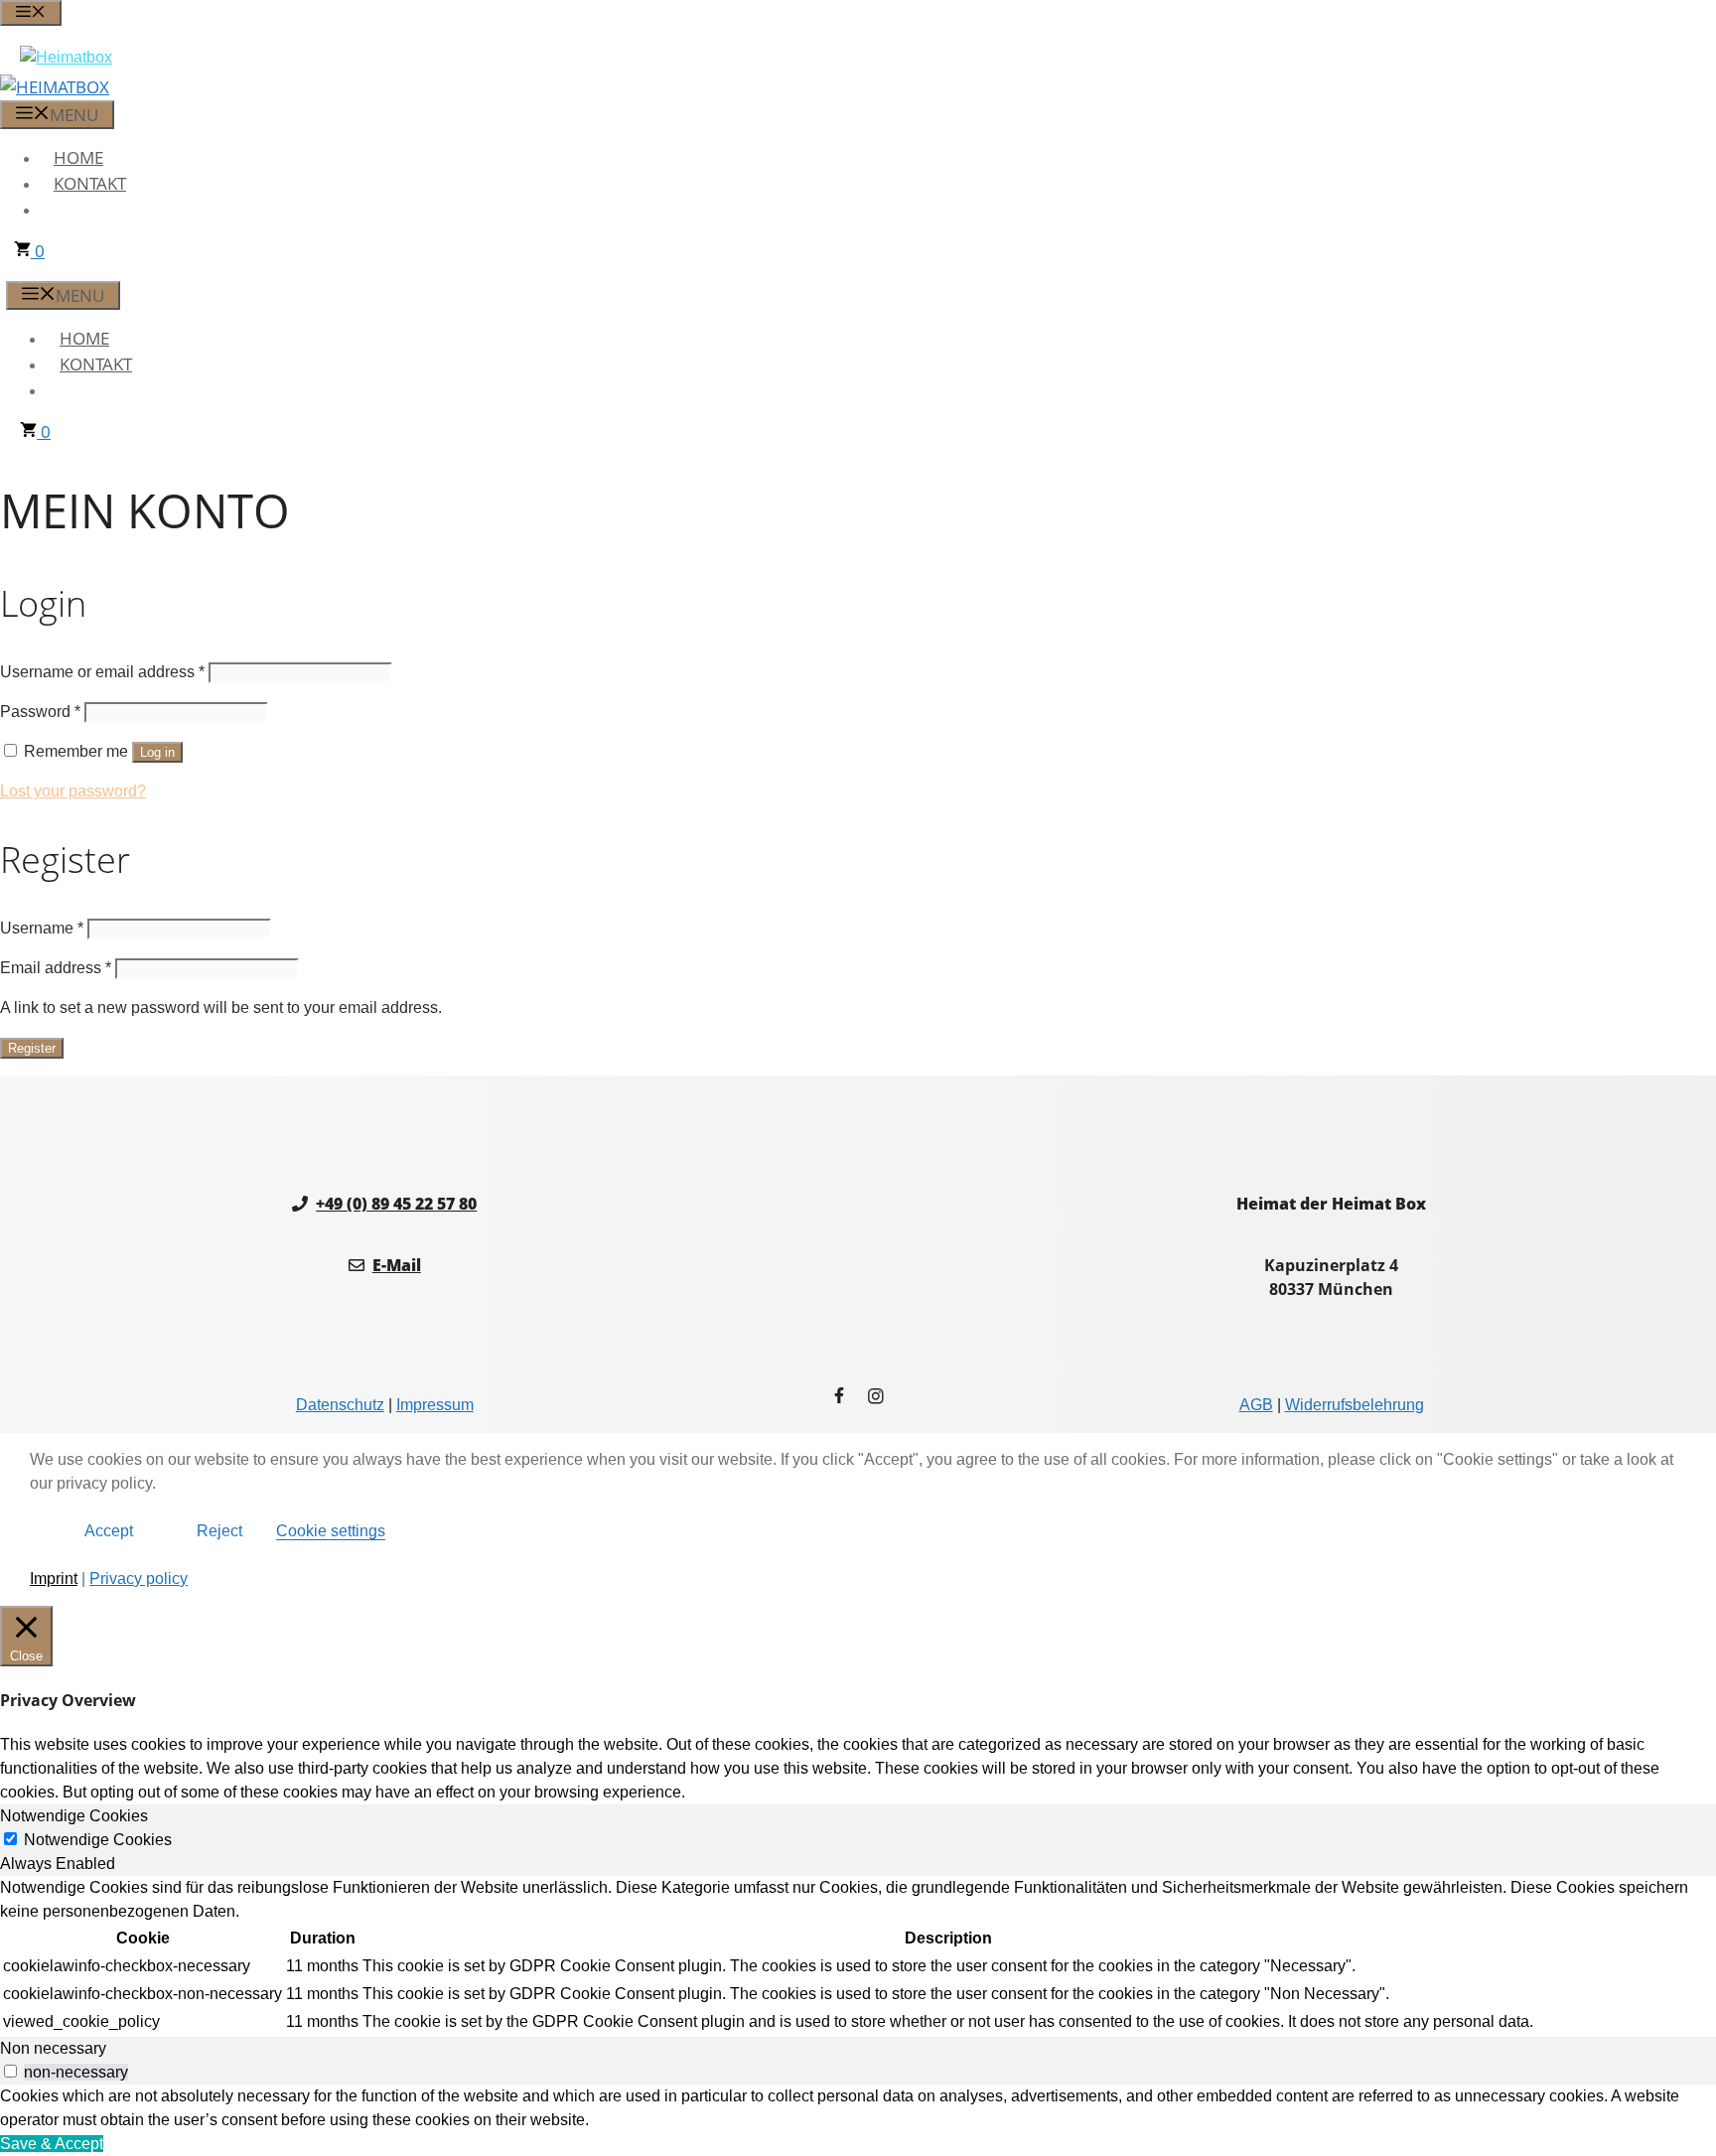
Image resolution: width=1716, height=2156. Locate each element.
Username (42, 928)
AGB (1256, 1405)
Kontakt (90, 183)
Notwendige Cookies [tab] (74, 1816)
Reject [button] (219, 1531)
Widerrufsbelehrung (1355, 1405)
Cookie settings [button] (331, 1531)
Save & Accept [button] (52, 2144)
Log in (157, 752)
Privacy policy (139, 1579)
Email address (56, 968)
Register (32, 1048)
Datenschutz (340, 1405)
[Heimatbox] (55, 87)
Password (40, 712)
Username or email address (102, 672)
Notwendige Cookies (98, 1840)
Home (78, 157)
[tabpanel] (858, 1956)
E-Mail (397, 1265)
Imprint (54, 1579)
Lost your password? (73, 791)
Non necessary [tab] (53, 2048)
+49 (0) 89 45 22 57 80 (396, 1204)
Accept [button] (109, 1531)
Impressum (435, 1405)
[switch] (10, 2071)
